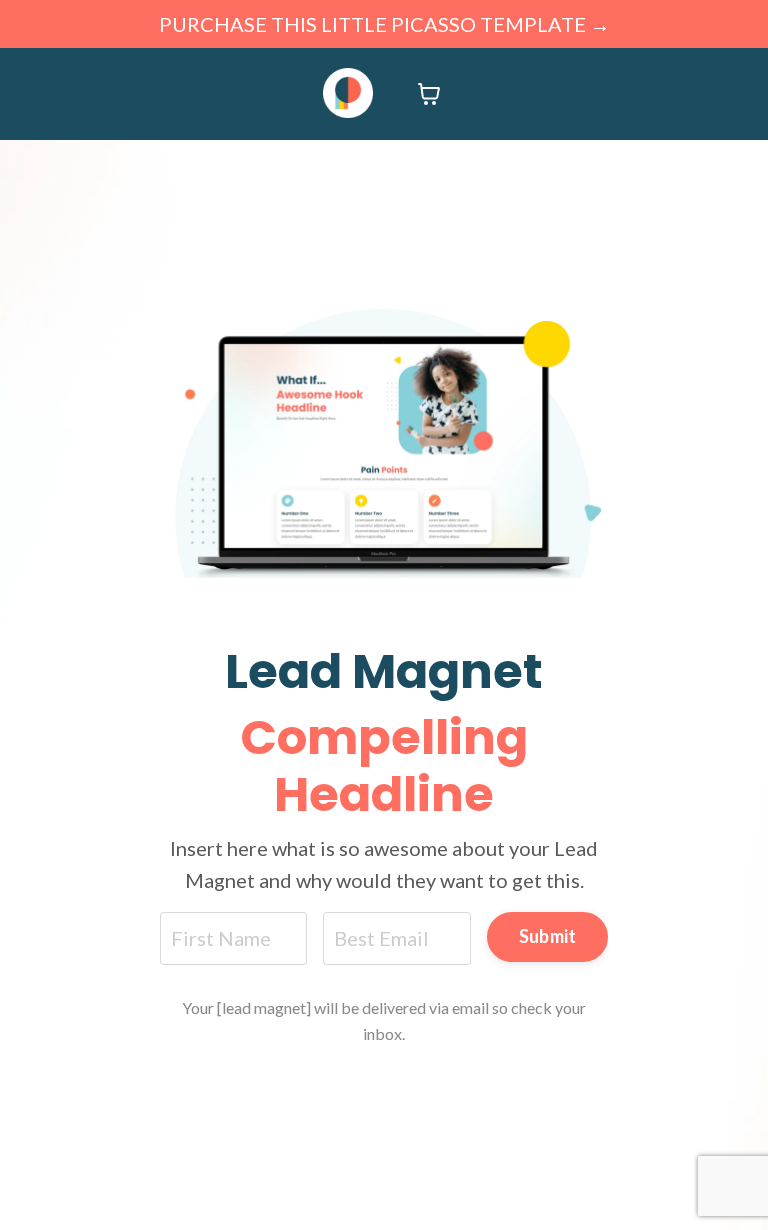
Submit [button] (548, 936)
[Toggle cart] (429, 94)
